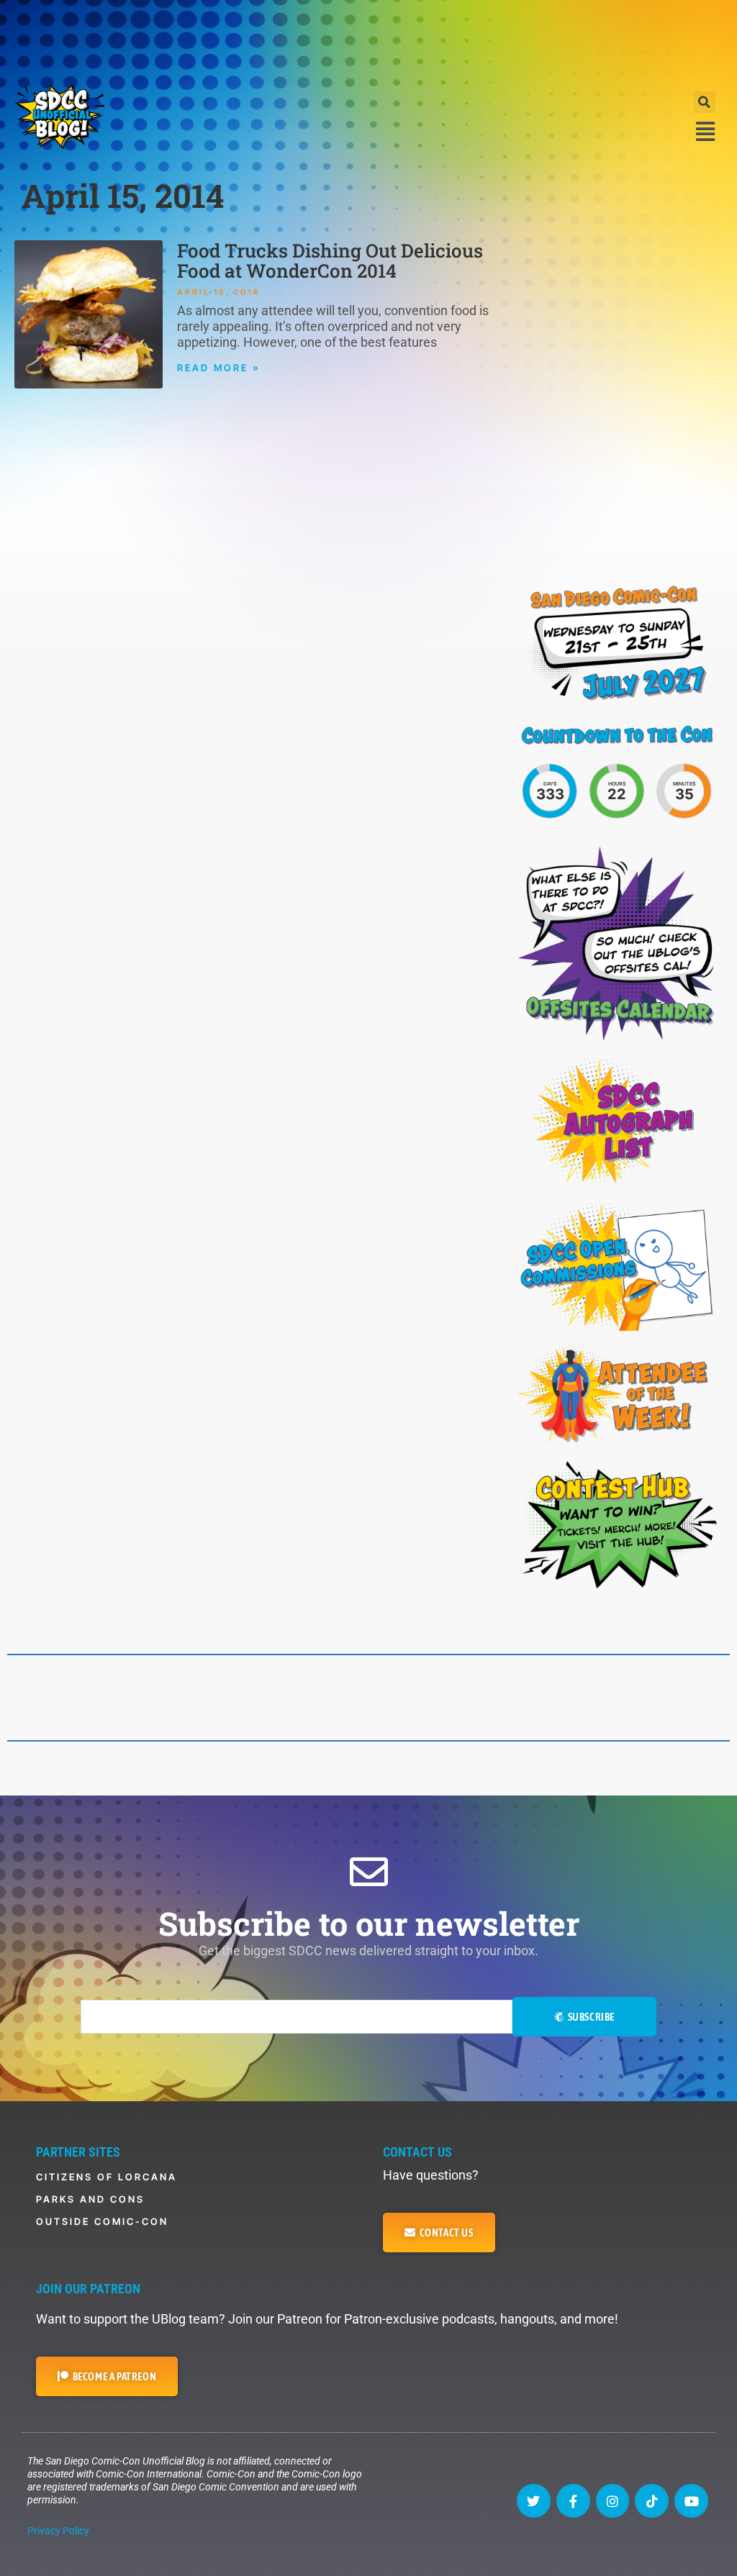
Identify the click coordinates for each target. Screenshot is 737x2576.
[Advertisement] (368, 40)
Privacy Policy (58, 2531)
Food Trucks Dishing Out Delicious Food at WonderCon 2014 (330, 260)
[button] (705, 102)
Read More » (219, 368)
